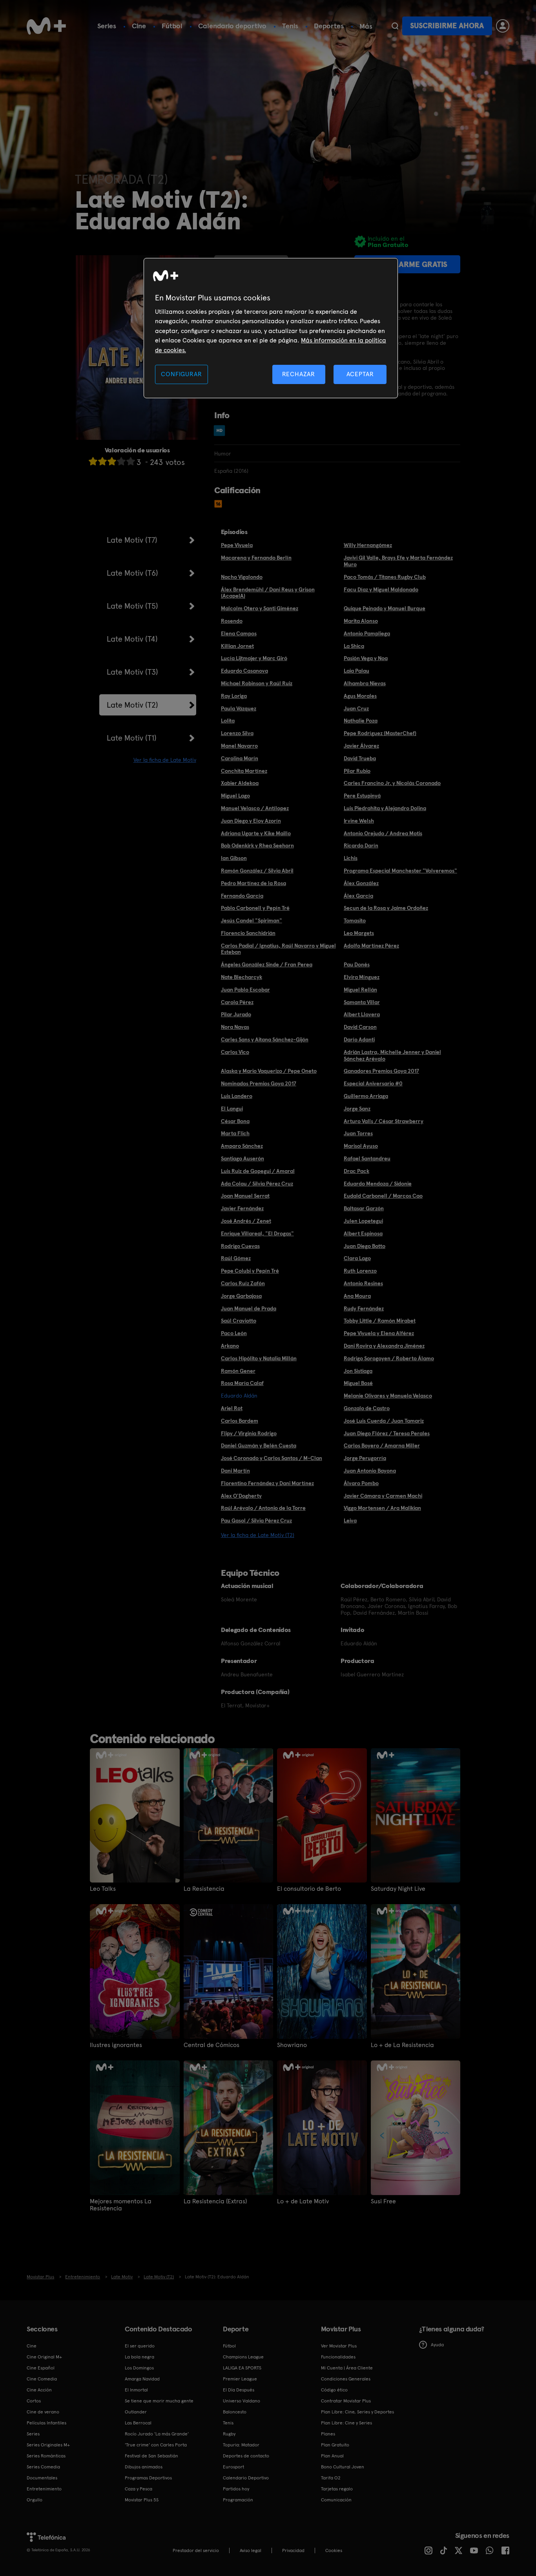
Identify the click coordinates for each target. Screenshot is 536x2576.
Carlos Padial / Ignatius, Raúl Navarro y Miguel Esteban (278, 949)
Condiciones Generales (346, 2379)
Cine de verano (43, 2412)
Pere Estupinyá (362, 796)
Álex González (361, 883)
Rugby (229, 2434)
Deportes (329, 26)
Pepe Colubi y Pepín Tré (250, 1271)
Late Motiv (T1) (132, 738)
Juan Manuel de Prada (249, 1308)
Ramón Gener (238, 1371)
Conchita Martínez (244, 771)
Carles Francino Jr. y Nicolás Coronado (392, 783)
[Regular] (112, 461)
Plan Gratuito (335, 2445)
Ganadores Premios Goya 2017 (381, 1071)
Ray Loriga (234, 696)
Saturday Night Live (398, 1889)
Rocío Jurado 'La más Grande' (157, 2434)
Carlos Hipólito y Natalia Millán (259, 1358)
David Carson (360, 1027)
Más (366, 26)
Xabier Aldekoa (240, 783)
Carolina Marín (240, 758)
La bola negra (139, 2357)
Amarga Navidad (142, 2379)
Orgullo (35, 2500)
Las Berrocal (138, 2423)
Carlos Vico (235, 1052)
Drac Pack (356, 1171)
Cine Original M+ (44, 2357)
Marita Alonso (361, 621)
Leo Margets (359, 933)
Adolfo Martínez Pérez (371, 946)
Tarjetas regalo (337, 2489)
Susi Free (383, 2201)
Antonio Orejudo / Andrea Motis (383, 833)
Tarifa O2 (331, 2478)
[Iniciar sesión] (503, 26)
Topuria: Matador (241, 2445)
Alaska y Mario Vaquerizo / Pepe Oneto (269, 1071)
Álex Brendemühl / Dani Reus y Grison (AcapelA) (268, 593)
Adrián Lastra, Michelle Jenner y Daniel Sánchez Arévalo (392, 1055)
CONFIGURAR (181, 374)
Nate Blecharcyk (242, 977)
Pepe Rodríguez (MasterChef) (380, 733)
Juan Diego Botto (365, 1246)
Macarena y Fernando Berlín (256, 558)
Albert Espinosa (363, 1233)
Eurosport (233, 2467)
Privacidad (293, 2550)
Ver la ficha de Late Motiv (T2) (258, 1535)
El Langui (232, 1109)
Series (107, 26)
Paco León (234, 1333)
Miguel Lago (235, 796)
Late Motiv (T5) (132, 606)
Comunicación (336, 2500)
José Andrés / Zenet (246, 1221)
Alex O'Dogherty (241, 1496)
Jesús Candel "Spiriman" (252, 920)
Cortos (34, 2401)
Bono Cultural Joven (343, 2467)
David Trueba (360, 758)
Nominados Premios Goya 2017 (259, 1083)
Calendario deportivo (232, 26)
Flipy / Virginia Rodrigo (249, 1433)
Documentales (42, 2478)
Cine (139, 26)
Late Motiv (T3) (132, 672)
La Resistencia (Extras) (215, 2201)
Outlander (136, 2412)
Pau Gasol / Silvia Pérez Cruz (256, 1520)
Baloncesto (235, 2412)
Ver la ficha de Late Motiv (165, 760)
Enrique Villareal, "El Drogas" (257, 1233)
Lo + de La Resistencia (402, 2045)
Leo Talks (103, 1889)
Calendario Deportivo (246, 2478)
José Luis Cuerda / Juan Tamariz (384, 1421)
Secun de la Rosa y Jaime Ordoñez (386, 908)
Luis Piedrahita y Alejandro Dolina (385, 808)
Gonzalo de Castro (367, 1408)
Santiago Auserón (242, 1158)
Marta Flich (235, 1133)
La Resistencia (204, 1889)
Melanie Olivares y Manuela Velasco (388, 1396)
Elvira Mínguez (362, 977)
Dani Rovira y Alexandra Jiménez (384, 1346)
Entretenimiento (44, 2489)
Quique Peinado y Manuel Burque (385, 608)
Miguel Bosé (358, 1383)
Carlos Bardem (240, 1421)
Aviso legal (251, 2550)
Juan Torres (358, 1133)
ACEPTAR (360, 374)
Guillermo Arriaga (366, 1096)
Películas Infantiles (46, 2423)
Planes (328, 2434)
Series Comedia (43, 2467)
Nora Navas (235, 1027)
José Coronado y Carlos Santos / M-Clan (272, 1458)
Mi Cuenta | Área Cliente (347, 2368)
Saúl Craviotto (239, 1321)
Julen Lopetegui (363, 1221)
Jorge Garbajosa (241, 1296)
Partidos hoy (236, 2489)
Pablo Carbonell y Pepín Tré (255, 908)
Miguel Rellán (360, 990)
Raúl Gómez (236, 1258)
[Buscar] (395, 26)
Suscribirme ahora (447, 26)
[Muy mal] (93, 461)
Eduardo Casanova (244, 671)
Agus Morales (360, 696)
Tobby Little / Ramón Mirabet (380, 1321)
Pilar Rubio (357, 771)
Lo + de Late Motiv (303, 2201)
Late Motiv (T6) (132, 573)
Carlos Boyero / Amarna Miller (382, 1445)
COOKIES (334, 2550)
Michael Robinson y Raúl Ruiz (257, 683)
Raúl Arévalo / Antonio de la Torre (263, 1508)
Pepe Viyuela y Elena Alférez (379, 1333)
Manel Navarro (239, 746)
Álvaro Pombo (361, 1483)
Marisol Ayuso (361, 1146)
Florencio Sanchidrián (248, 933)
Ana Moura (357, 1296)
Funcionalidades (338, 2357)
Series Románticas (46, 2456)
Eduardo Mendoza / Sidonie (378, 1184)
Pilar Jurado (236, 1014)
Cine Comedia (42, 2379)
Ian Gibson (234, 858)
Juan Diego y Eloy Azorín (251, 821)
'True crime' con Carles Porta (156, 2445)
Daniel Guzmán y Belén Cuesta (259, 1445)
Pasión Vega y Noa (366, 658)
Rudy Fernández (364, 1308)
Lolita (228, 721)
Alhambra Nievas (365, 683)
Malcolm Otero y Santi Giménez (260, 608)
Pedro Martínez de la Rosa (253, 883)
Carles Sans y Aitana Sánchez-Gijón (265, 1039)
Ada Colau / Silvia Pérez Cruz (257, 1184)
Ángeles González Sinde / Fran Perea (267, 964)
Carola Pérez (237, 1002)
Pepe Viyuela (237, 545)
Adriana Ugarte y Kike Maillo (256, 833)
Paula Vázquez (239, 708)
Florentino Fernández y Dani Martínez (267, 1483)
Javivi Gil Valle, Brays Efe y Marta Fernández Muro (398, 561)
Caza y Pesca (139, 2489)
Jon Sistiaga (358, 1371)
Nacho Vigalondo (242, 577)
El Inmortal (136, 2390)
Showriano (292, 2045)
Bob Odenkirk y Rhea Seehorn (257, 845)
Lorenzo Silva (237, 733)
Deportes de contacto (246, 2456)
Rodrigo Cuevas (240, 1246)
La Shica (354, 646)
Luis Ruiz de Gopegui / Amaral (258, 1171)
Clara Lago (357, 1258)
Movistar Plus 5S (142, 2500)
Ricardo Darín (361, 845)
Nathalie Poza (361, 721)
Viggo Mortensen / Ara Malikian (382, 1508)
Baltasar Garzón (364, 1208)
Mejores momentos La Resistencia (121, 2205)
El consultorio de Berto (309, 1889)
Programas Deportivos (148, 2478)
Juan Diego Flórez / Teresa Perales (387, 1433)
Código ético (334, 2390)
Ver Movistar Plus (339, 2346)
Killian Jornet (237, 646)
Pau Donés (357, 964)
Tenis (290, 26)
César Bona (235, 1121)
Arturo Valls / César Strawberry (384, 1121)
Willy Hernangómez (368, 545)
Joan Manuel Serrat (245, 1196)
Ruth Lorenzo (360, 1271)
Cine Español (41, 2368)
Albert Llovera (362, 1014)
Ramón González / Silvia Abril (257, 871)
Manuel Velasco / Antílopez (255, 808)
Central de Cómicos (211, 2045)
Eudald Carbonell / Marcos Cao (383, 1196)
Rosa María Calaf (242, 1383)
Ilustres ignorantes (116, 2045)
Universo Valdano (242, 2401)
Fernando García (242, 896)
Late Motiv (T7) (132, 540)
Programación (238, 2500)
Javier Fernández (242, 1208)
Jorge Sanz (357, 1109)
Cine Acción (39, 2390)
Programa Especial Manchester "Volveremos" (400, 871)
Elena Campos (239, 633)
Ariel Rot (232, 1408)
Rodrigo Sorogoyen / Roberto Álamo (389, 1358)
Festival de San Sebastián (151, 2456)
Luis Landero (237, 1096)
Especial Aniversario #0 (373, 1083)
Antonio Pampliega (367, 633)
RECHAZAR (299, 374)
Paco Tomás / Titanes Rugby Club (385, 577)
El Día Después (239, 2390)
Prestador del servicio (196, 2550)
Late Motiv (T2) (132, 705)
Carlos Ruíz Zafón (243, 1283)
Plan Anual (332, 2456)
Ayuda (437, 2345)
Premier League (240, 2379)
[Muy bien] (131, 461)
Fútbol (172, 26)
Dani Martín (235, 1471)
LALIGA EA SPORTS (242, 2368)
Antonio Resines (363, 1283)
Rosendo (232, 621)
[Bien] (121, 461)
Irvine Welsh (359, 821)
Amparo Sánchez (242, 1146)
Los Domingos (139, 2368)
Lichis (351, 858)
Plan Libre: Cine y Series (346, 2423)
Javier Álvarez (361, 746)
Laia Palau (356, 671)
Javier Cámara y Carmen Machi (383, 1496)
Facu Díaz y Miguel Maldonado (381, 589)
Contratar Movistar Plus (346, 2401)
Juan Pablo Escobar (245, 990)
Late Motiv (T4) (132, 639)
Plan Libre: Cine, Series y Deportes (357, 2412)
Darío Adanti (359, 1039)
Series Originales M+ (48, 2445)
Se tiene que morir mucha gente (159, 2401)
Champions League (243, 2357)
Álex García (358, 896)
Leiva (350, 1520)
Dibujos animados (144, 2467)
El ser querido (140, 2346)
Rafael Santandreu (367, 1158)
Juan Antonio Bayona (370, 1471)
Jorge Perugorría (365, 1458)
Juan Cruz (356, 708)
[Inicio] (46, 26)
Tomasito (355, 920)
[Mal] (102, 461)
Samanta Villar (362, 1002)
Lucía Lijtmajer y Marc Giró (254, 658)
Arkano (230, 1346)
